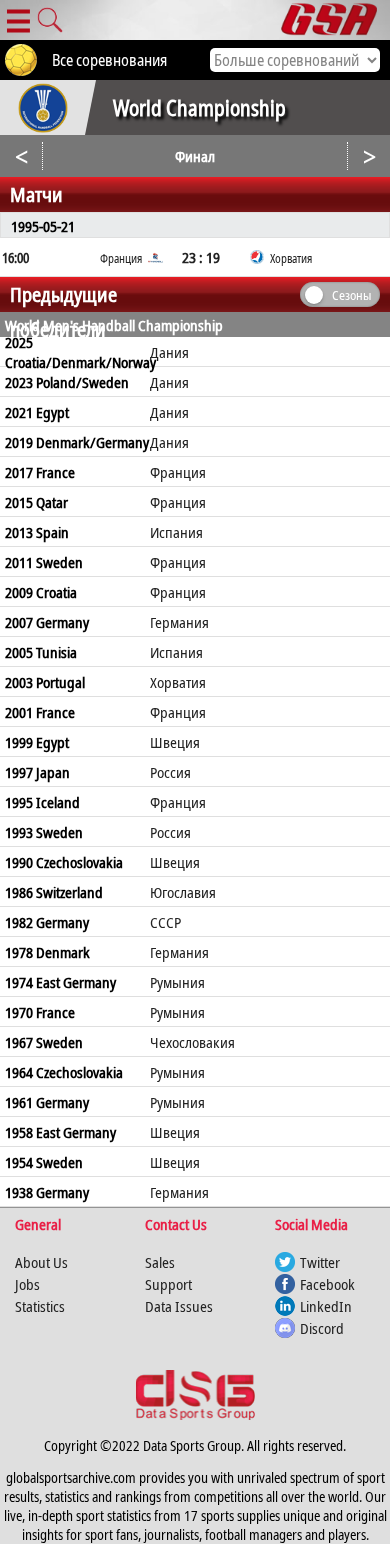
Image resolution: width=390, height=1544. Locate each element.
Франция (178, 472)
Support (168, 1284)
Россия (170, 772)
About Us (41, 1262)
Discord (322, 1328)
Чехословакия (192, 1042)
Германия (179, 622)
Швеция (175, 742)
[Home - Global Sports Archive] (335, 20)
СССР (165, 922)
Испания (176, 532)
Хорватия (178, 682)
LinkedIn (326, 1306)
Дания (169, 352)
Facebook (327, 1284)
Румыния (177, 982)
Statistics (40, 1306)
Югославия (183, 892)
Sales (160, 1262)
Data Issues (179, 1306)
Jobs (27, 1284)
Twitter (320, 1262)
